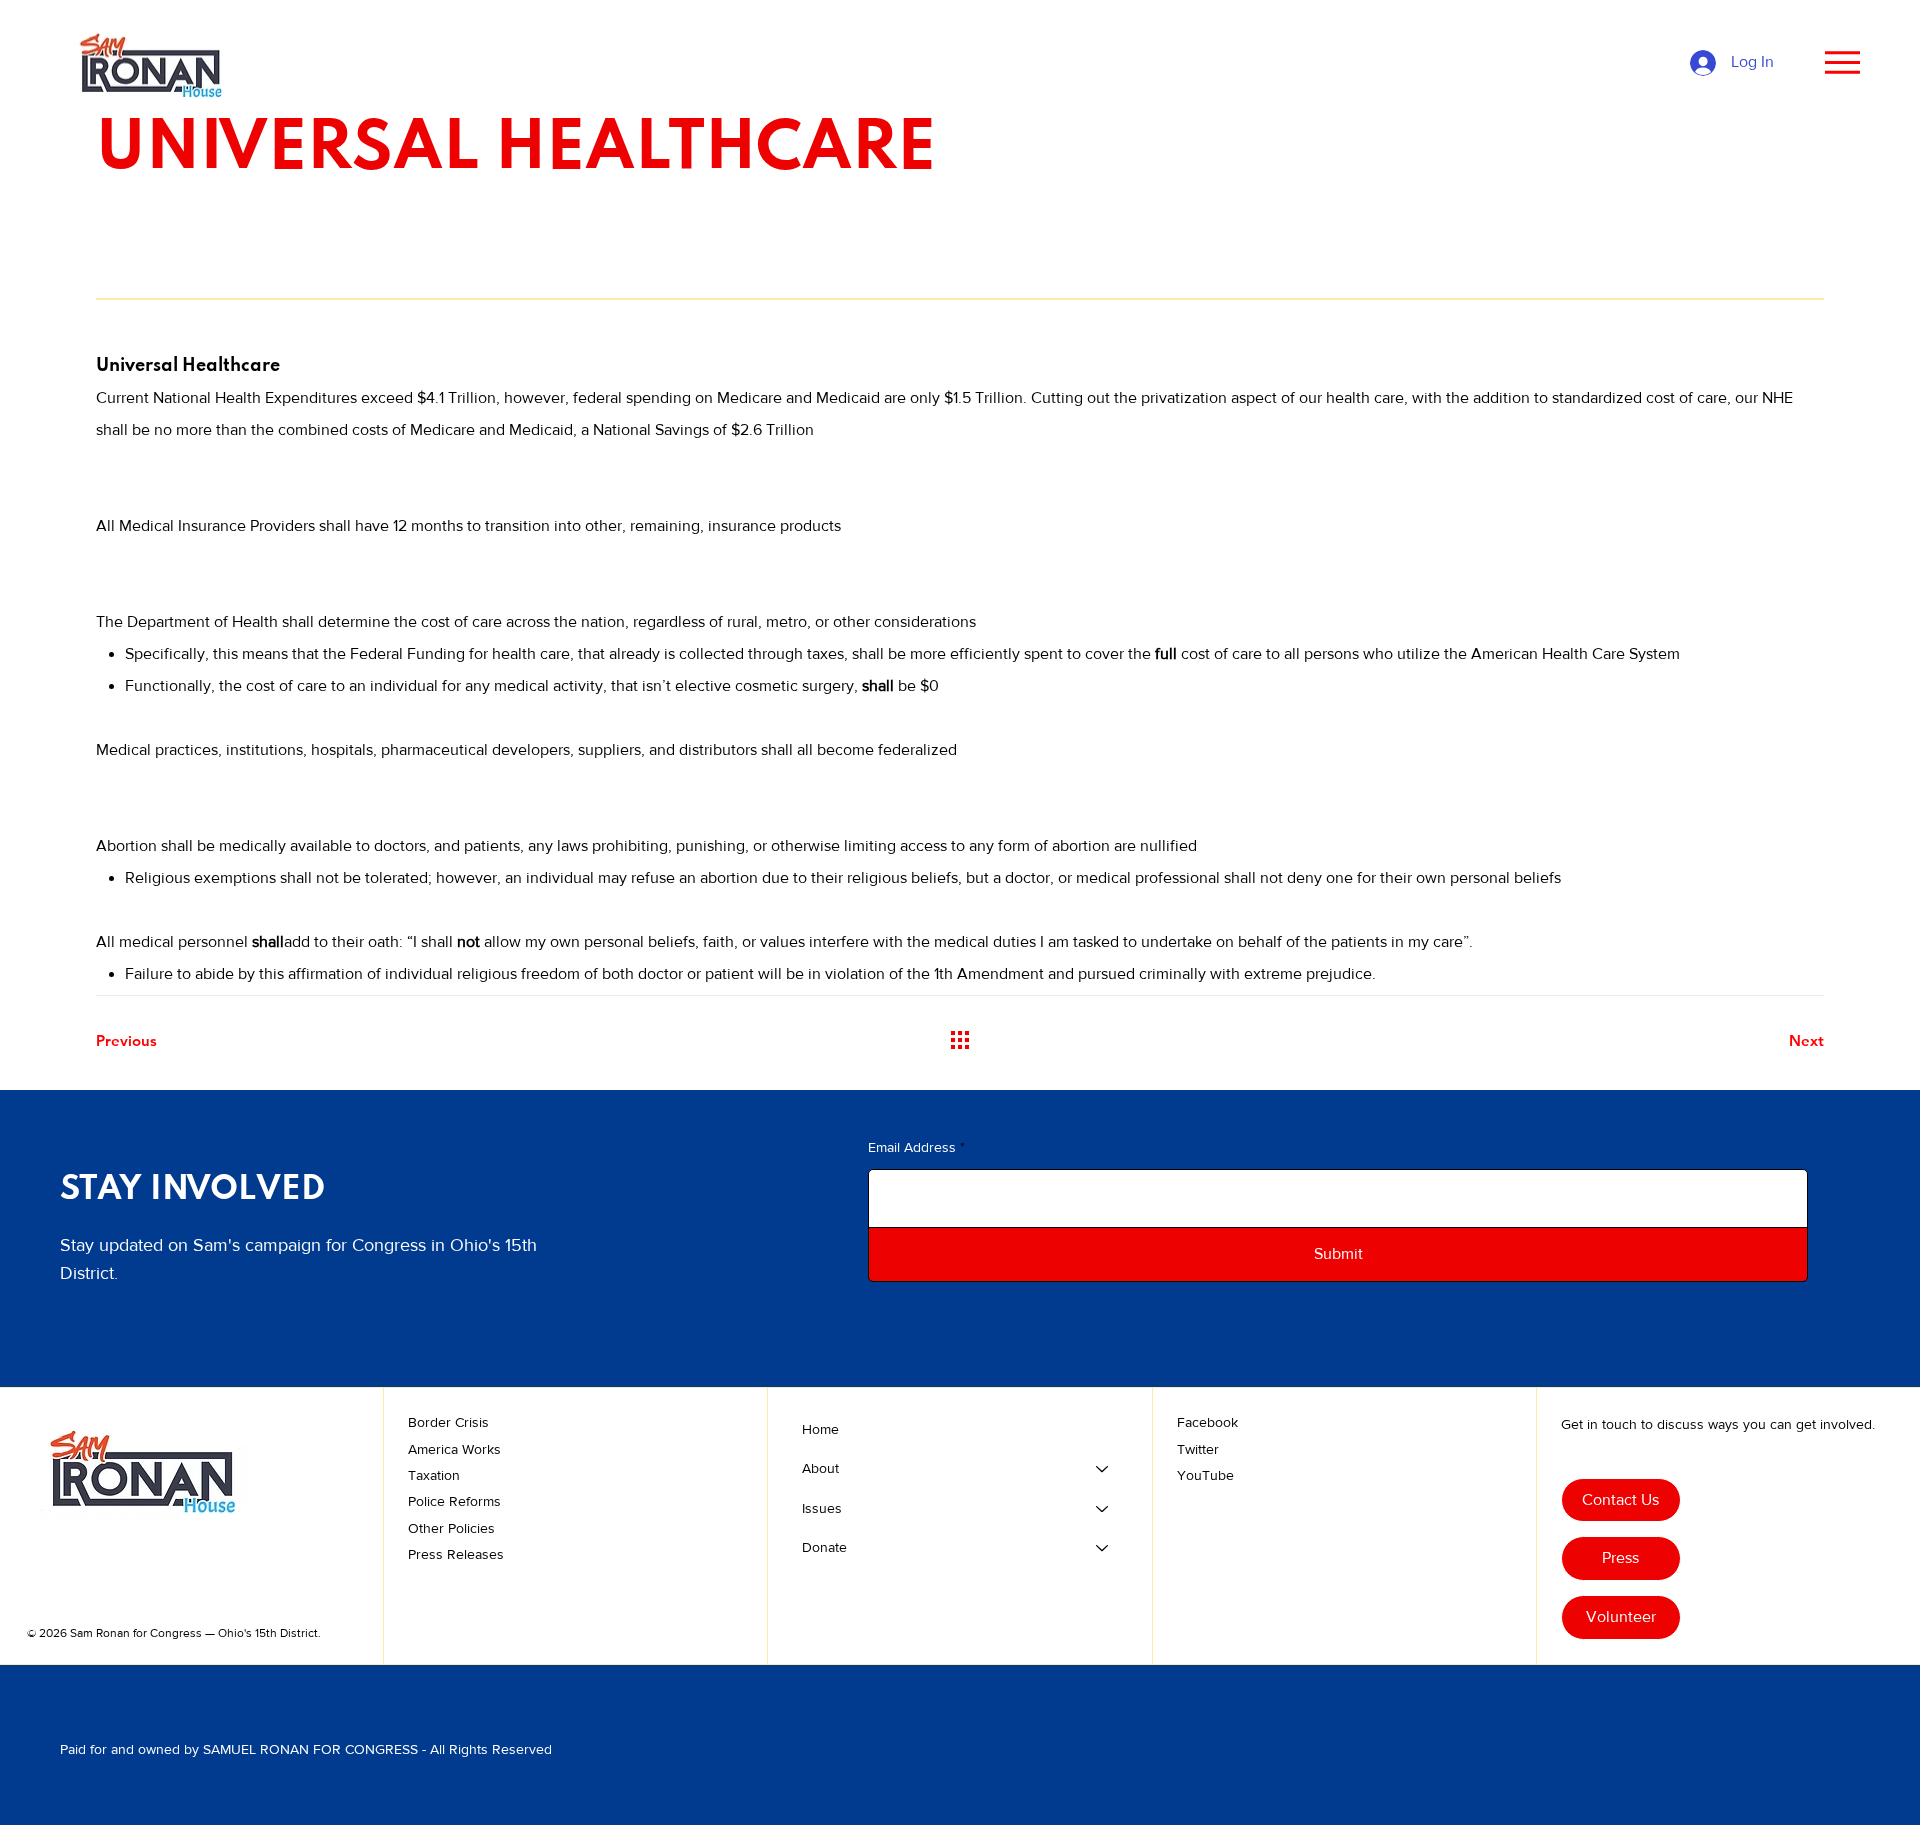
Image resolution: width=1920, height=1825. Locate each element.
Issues (822, 1508)
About (820, 1468)
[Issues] (1103, 1509)
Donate (824, 1547)
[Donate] (1103, 1548)
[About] (1103, 1469)
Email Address (912, 1147)
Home (820, 1429)
